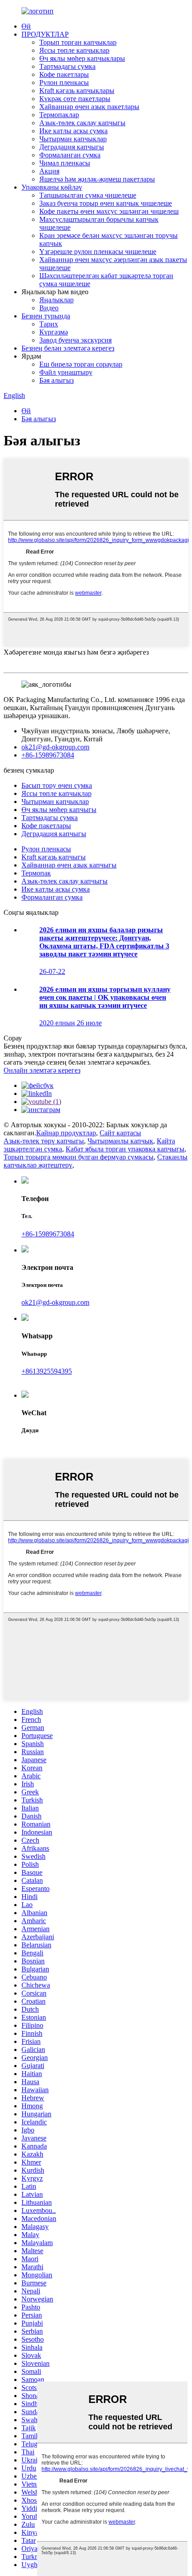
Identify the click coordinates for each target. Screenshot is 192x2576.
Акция (49, 171)
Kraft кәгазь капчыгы (54, 857)
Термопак (36, 873)
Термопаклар (59, 115)
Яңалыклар (56, 300)
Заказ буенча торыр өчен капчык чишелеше (106, 203)
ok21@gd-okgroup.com (55, 747)
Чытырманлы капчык (120, 1141)
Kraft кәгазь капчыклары (77, 91)
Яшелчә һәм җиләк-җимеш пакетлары (97, 179)
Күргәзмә (54, 332)
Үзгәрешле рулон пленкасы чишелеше (98, 252)
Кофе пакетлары (64, 74)
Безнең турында (46, 316)
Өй (26, 26)
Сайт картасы (120, 1133)
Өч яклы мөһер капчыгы (59, 810)
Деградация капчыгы (72, 147)
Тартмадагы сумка (67, 66)
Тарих (49, 324)
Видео (49, 308)
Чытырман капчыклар (73, 139)
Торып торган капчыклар (78, 42)
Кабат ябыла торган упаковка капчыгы (125, 1149)
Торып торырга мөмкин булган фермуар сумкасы (79, 1157)
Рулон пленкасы (64, 82)
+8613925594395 (47, 1371)
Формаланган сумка (70, 155)
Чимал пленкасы (65, 163)
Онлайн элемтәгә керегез (42, 1070)
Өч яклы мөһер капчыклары (82, 58)
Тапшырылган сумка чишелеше (88, 195)
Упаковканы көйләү (52, 187)
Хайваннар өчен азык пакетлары (89, 107)
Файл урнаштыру (66, 372)
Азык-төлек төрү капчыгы (44, 1141)
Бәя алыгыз (56, 380)
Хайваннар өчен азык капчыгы (69, 865)
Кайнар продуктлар (66, 1133)
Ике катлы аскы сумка (73, 131)
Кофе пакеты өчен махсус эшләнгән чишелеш (109, 211)
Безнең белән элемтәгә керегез (68, 348)
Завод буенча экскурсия (75, 340)
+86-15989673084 (48, 755)
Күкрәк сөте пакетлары (75, 99)
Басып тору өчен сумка (57, 785)
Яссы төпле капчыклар (74, 50)
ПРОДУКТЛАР (45, 34)
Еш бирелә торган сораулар (81, 364)
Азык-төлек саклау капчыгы (82, 123)
